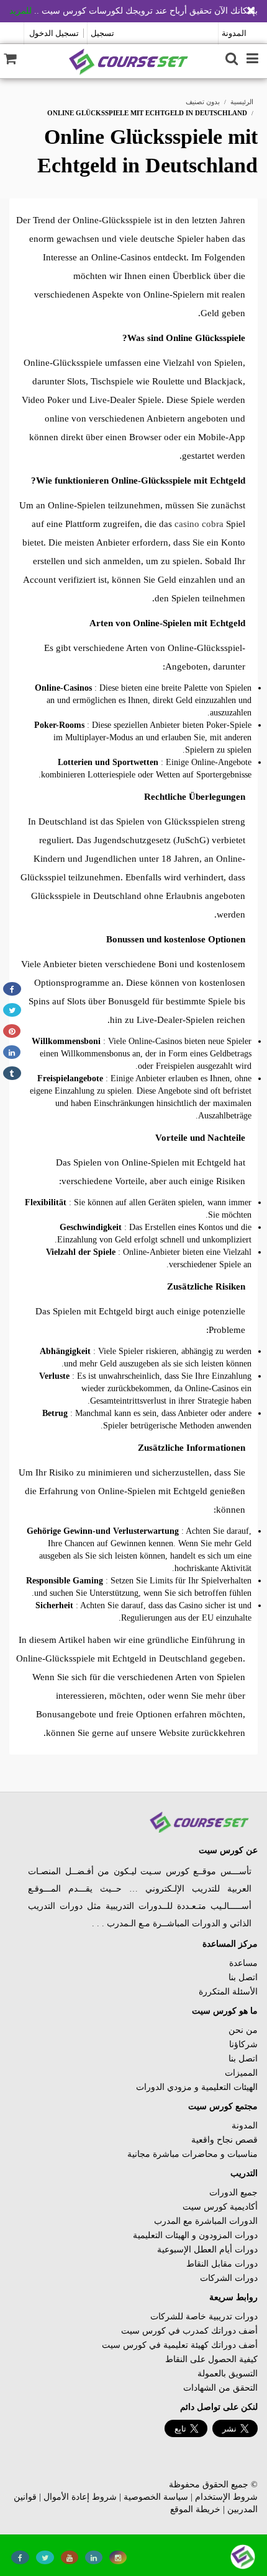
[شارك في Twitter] (12, 1010)
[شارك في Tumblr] (12, 1073)
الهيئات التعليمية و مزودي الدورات (197, 2087)
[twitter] (45, 2557)
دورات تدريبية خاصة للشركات (204, 2317)
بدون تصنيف (203, 102)
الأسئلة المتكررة (228, 1992)
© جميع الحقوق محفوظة (213, 2485)
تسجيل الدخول (54, 33)
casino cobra (199, 524)
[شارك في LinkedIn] (12, 1052)
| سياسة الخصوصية (158, 2497)
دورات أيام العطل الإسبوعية (207, 2250)
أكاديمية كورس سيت (220, 2207)
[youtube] (70, 2557)
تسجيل (102, 33)
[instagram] (118, 2557)
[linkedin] (94, 2557)
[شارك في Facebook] (12, 989)
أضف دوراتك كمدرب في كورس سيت (189, 2331)
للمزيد (20, 11)
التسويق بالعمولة (228, 2374)
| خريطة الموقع (197, 2509)
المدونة (234, 33)
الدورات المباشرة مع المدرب (206, 2221)
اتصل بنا (243, 1977)
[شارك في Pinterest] (12, 1031)
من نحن (243, 2030)
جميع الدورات (233, 2193)
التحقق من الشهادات (220, 2388)
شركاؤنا (243, 2044)
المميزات (241, 2073)
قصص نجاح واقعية (224, 2140)
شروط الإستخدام (226, 2497)
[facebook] (20, 2557)
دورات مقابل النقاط (222, 2264)
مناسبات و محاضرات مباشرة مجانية (192, 2154)
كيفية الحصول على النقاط (211, 2359)
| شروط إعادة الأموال (82, 2497)
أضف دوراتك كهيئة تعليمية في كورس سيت (180, 2345)
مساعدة (243, 1963)
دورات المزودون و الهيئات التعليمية (195, 2235)
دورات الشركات (229, 2278)
